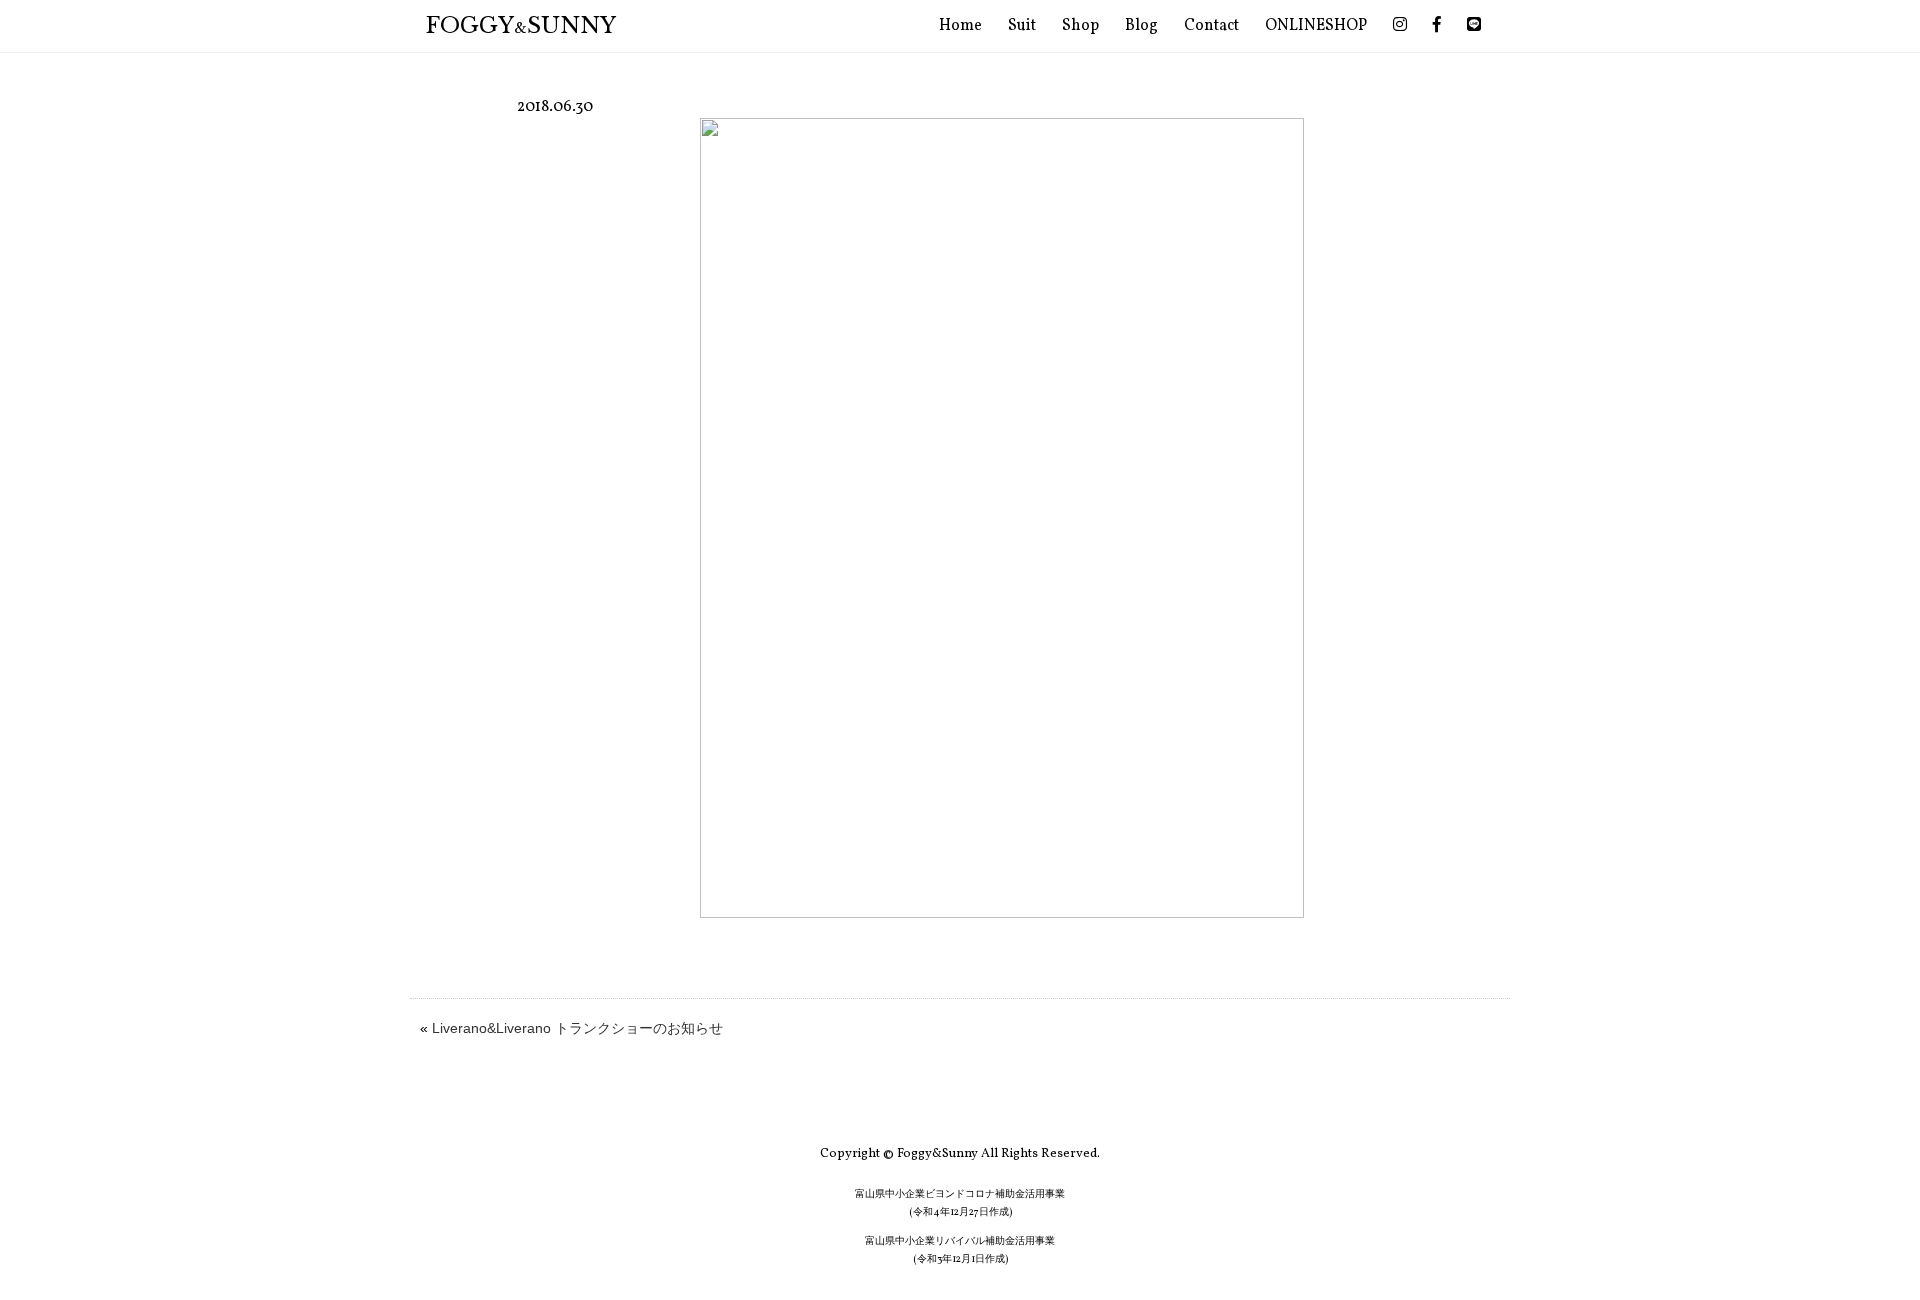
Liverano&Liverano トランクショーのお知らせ (577, 1028)
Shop (1080, 26)
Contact (1211, 26)
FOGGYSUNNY (521, 25)
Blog (1141, 26)
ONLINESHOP (1316, 26)
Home (960, 26)
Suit (1022, 26)
